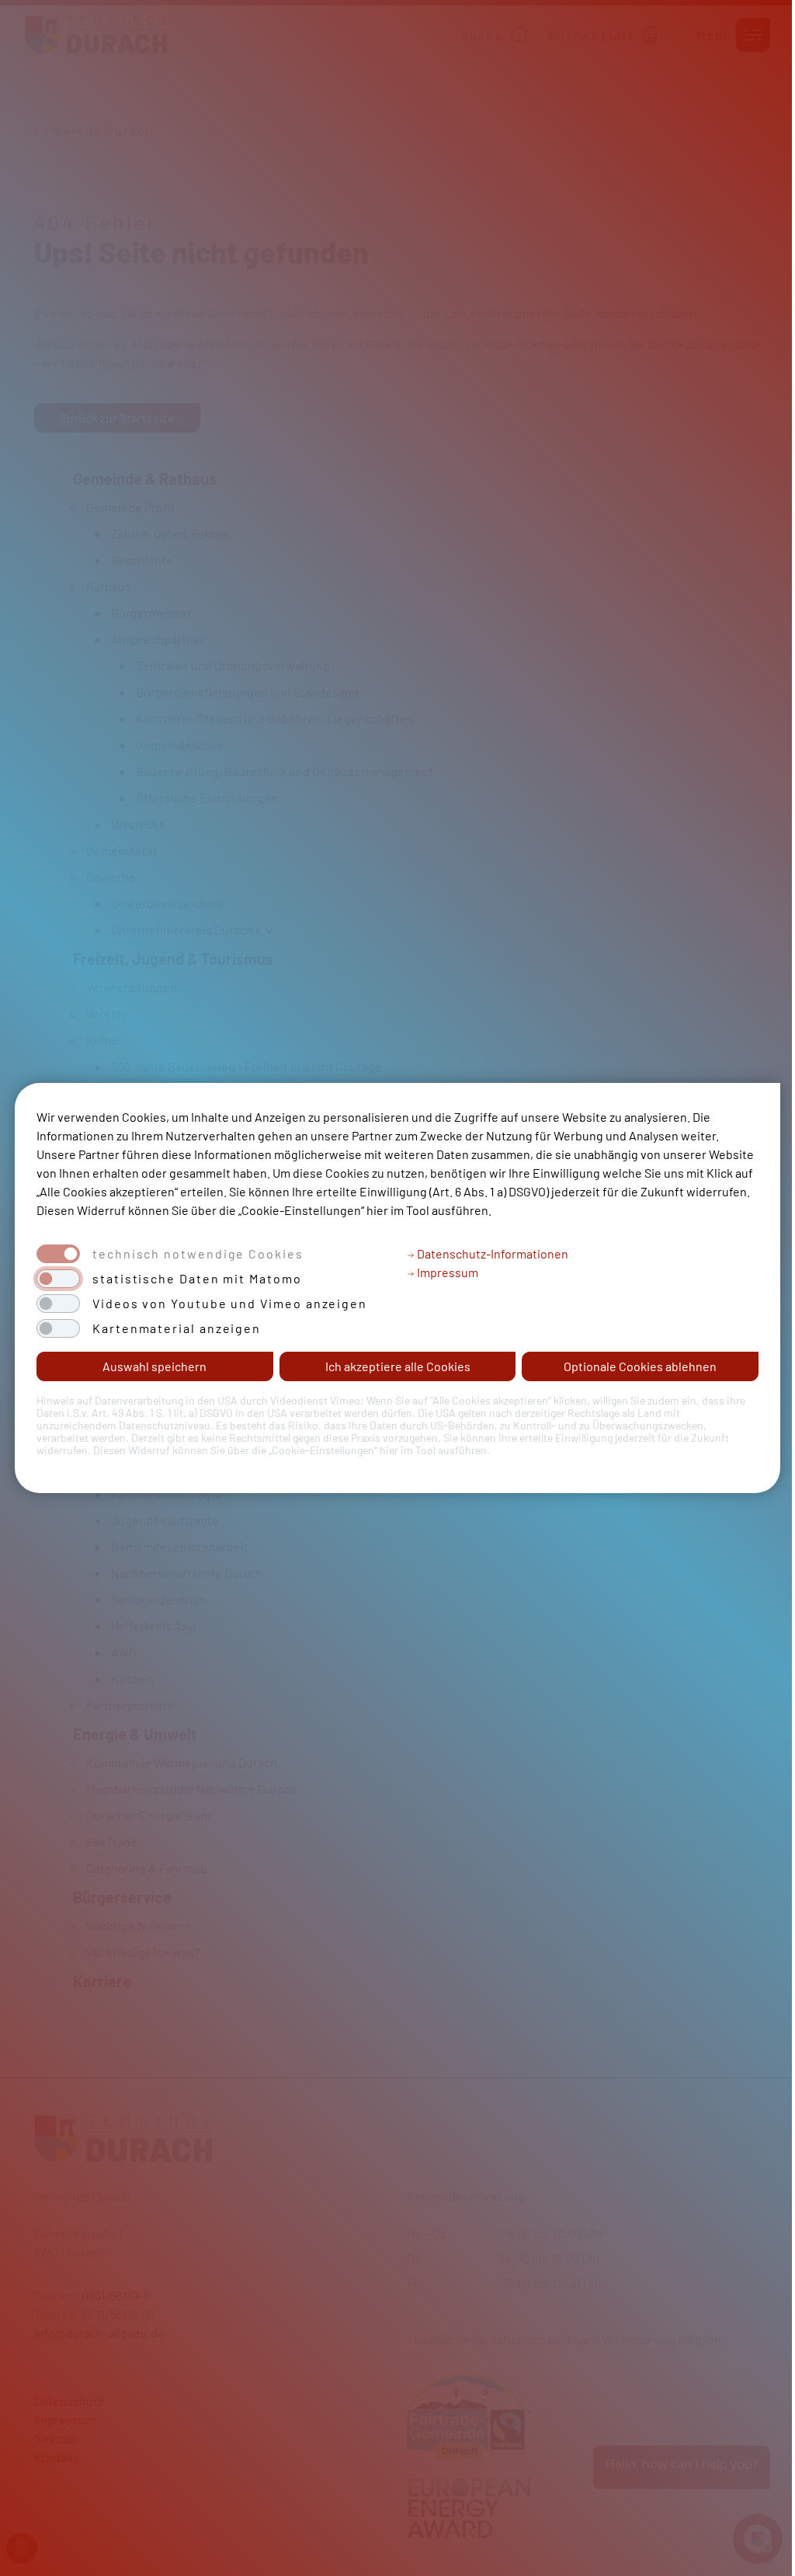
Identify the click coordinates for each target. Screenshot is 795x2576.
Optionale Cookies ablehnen (640, 1366)
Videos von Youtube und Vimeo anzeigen (230, 1304)
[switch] (58, 1279)
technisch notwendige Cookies (198, 1254)
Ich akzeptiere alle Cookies (398, 1366)
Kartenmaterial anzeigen (177, 1328)
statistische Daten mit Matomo (197, 1279)
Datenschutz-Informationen (491, 1253)
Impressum (446, 1272)
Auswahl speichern (154, 1366)
